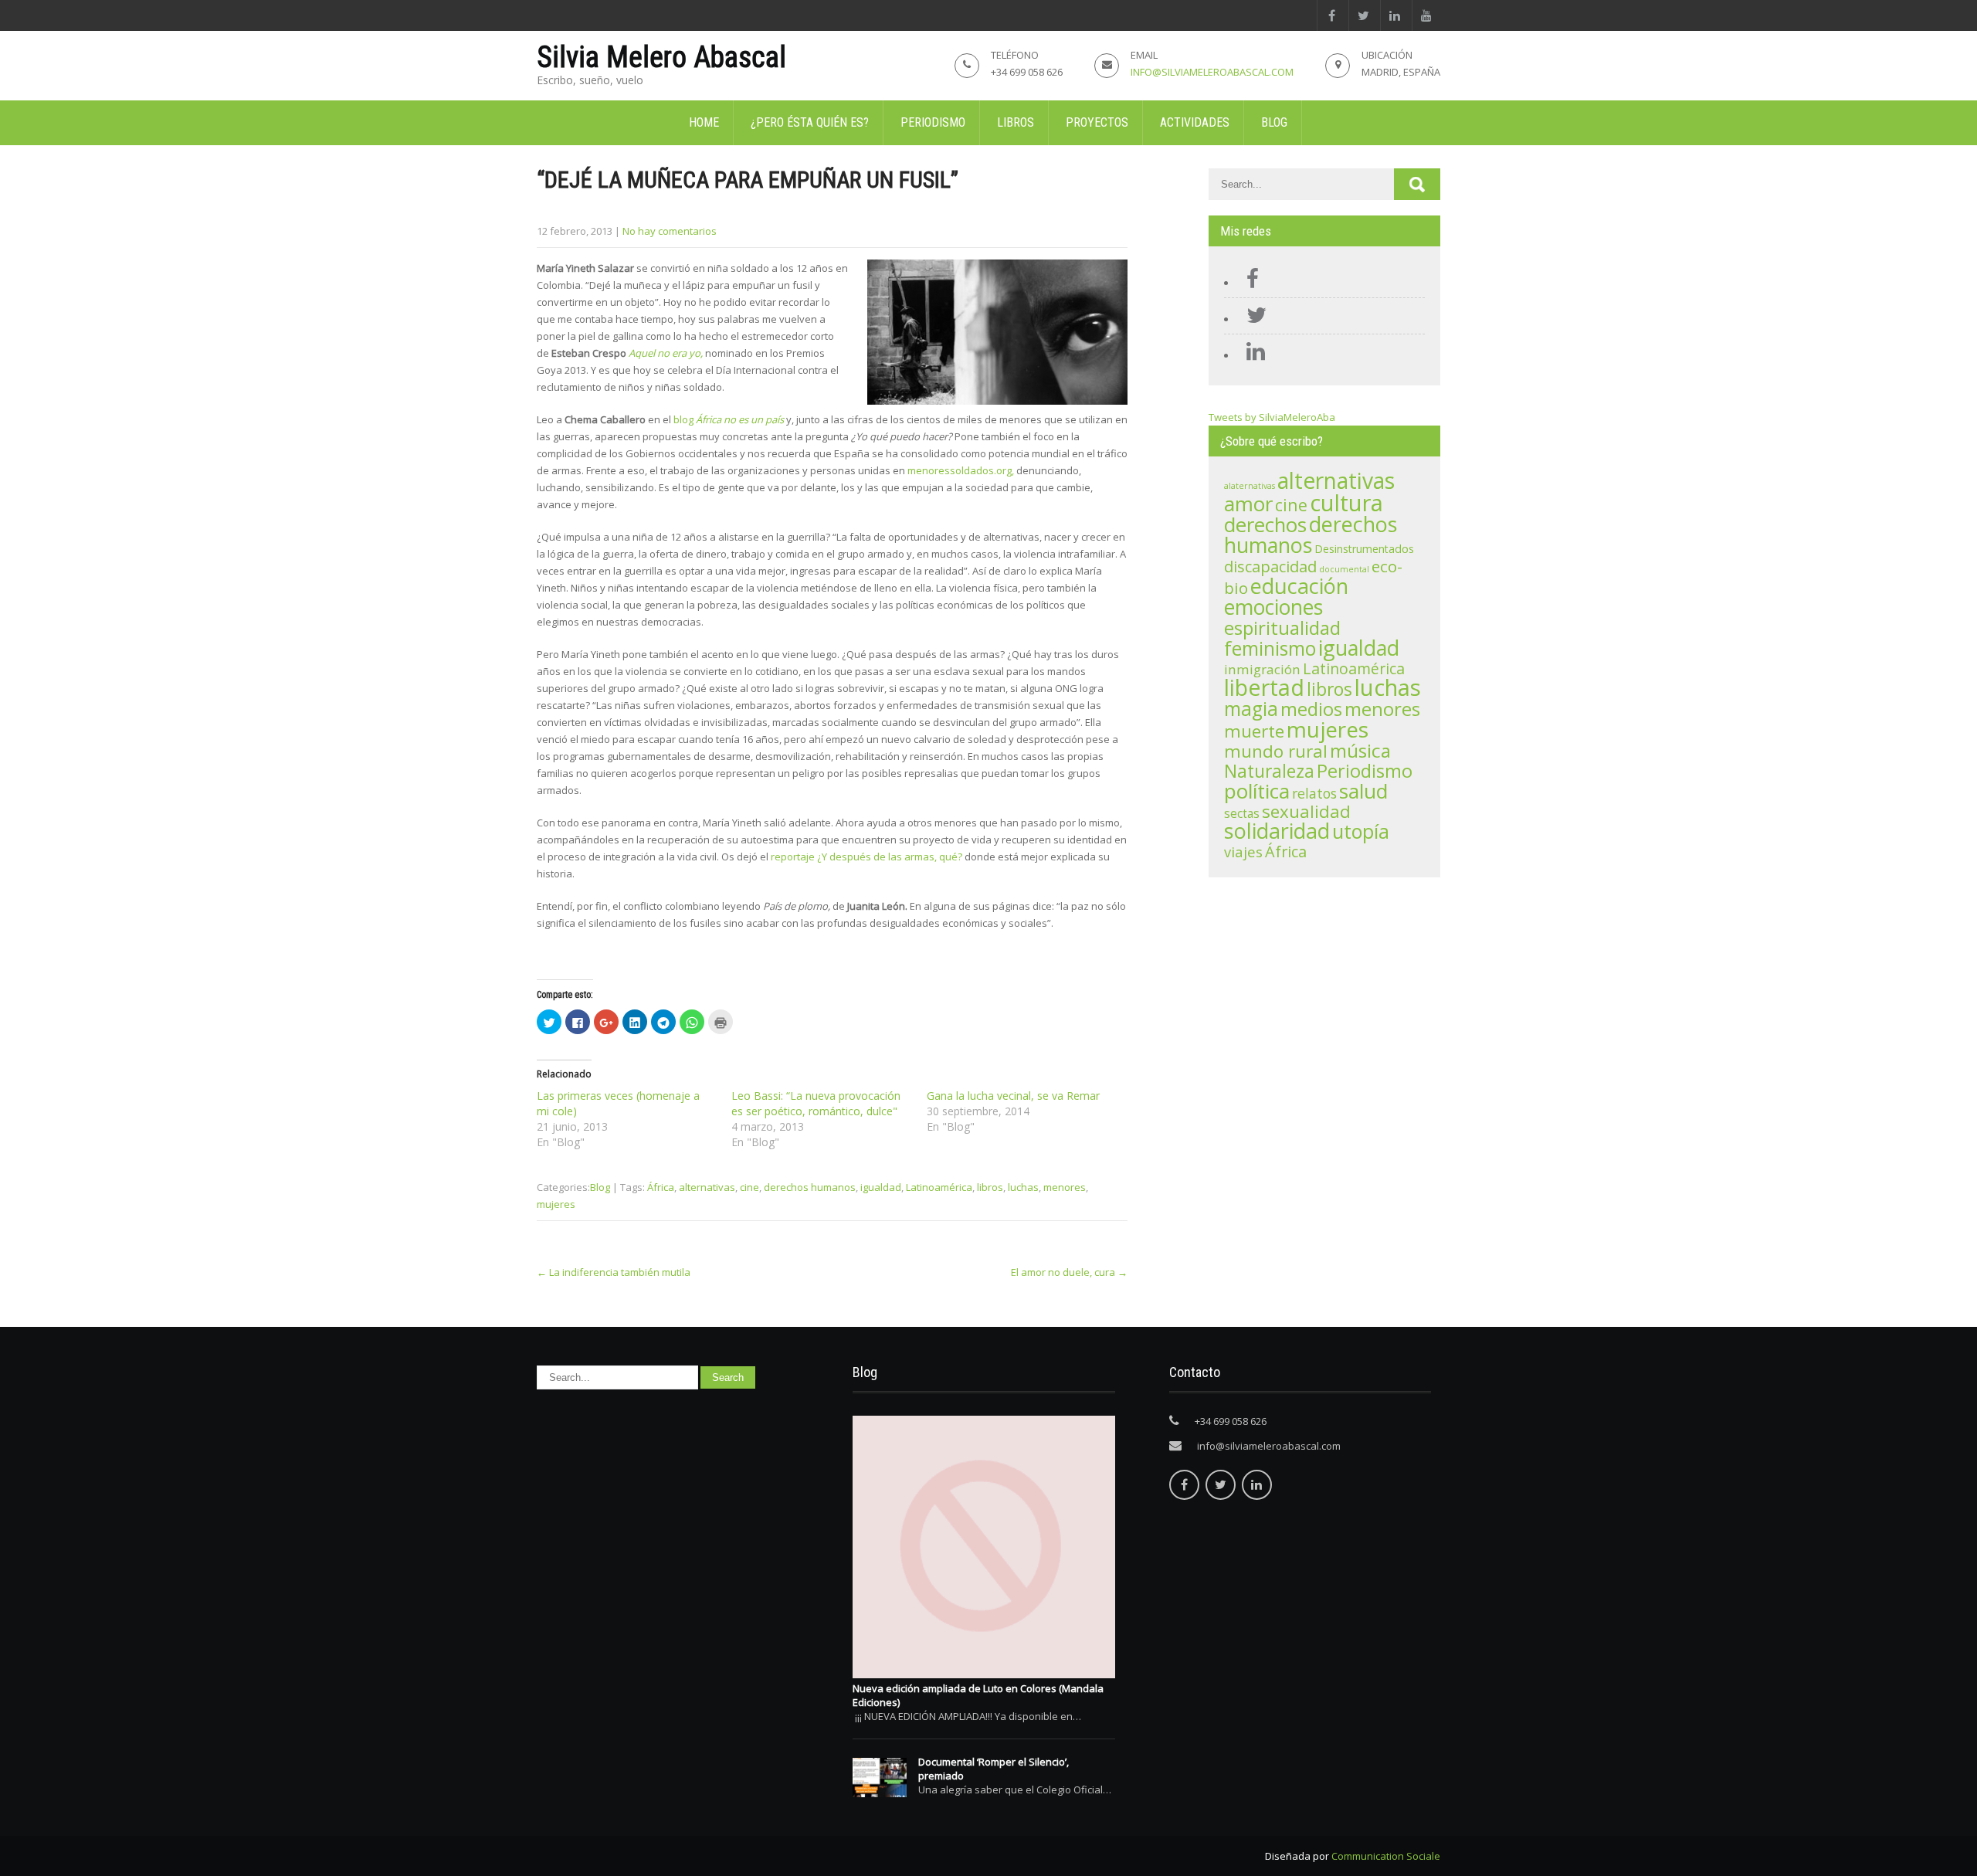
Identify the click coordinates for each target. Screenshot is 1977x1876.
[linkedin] (1394, 15)
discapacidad (1270, 567)
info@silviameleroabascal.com (1212, 72)
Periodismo (933, 122)
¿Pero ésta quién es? (810, 122)
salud (1363, 791)
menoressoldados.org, (962, 470)
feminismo (1270, 648)
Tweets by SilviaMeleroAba (1272, 417)
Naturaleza (1269, 771)
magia (1251, 709)
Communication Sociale (1386, 1856)
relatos (1314, 793)
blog (685, 419)
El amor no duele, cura (1069, 1272)
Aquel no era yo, (666, 353)
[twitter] (1363, 15)
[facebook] (1331, 15)
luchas (1023, 1187)
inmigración (1262, 669)
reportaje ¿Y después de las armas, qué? (868, 857)
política (1257, 791)
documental (1344, 569)
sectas (1242, 814)
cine (749, 1187)
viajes (1243, 851)
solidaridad (1277, 831)
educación (1299, 586)
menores (1065, 1187)
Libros (1016, 122)
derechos (1265, 525)
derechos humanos (810, 1187)
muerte (1254, 731)
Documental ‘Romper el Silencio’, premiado (994, 1769)
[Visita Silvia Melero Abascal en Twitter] (1253, 319)
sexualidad (1306, 811)
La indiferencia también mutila (614, 1272)
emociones (1273, 607)
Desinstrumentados (1364, 549)
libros (990, 1187)
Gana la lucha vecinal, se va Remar (1013, 1096)
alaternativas (1250, 486)
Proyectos (1097, 122)
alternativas (707, 1187)
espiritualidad (1282, 628)
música (1360, 750)
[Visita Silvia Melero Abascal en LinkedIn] (1252, 355)
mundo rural (1276, 751)
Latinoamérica (939, 1187)
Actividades (1195, 122)
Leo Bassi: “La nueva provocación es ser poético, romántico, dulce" (816, 1103)
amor (1248, 504)
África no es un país (740, 419)
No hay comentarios (670, 231)
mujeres (556, 1204)
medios (1311, 709)
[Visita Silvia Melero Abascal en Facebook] (1249, 283)
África (661, 1187)
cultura (1346, 503)
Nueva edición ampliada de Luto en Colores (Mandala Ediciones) (978, 1695)
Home (704, 122)
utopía (1361, 831)
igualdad (881, 1187)
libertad (1264, 687)
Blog (1274, 122)
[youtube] (1426, 15)
